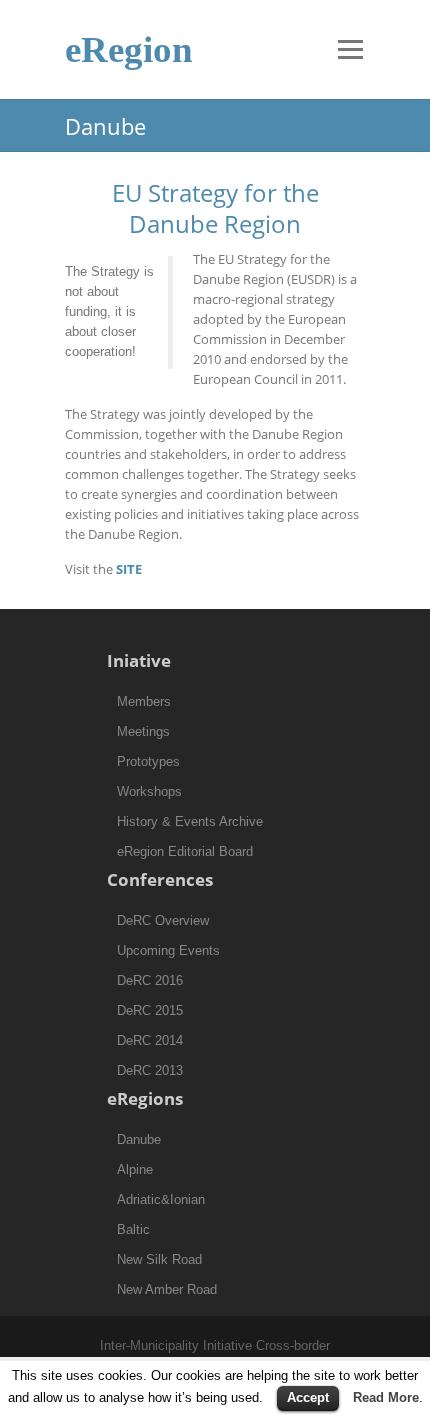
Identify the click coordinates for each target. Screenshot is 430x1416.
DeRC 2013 (150, 1070)
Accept (308, 1397)
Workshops (149, 791)
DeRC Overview (163, 920)
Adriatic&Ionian (161, 1199)
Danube (139, 1139)
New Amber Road (167, 1289)
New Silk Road (159, 1259)
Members (144, 701)
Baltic (133, 1229)
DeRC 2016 (150, 980)
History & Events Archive (190, 821)
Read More (386, 1397)
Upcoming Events (168, 950)
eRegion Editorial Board (185, 851)
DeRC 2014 (150, 1040)
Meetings (143, 731)
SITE (129, 569)
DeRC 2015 (150, 1010)
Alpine (135, 1169)
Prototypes (148, 761)
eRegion (129, 49)
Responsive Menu (350, 49)
